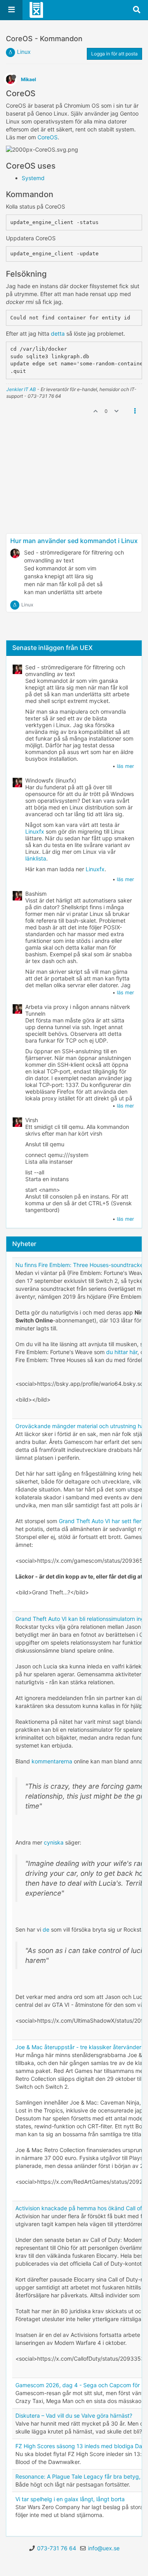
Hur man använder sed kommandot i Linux (74, 541)
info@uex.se (104, 2548)
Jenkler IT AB (21, 389)
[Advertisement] (74, 505)
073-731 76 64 (57, 2548)
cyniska (54, 1842)
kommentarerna (52, 1761)
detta (59, 333)
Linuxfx (35, 831)
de (46, 1929)
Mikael (28, 79)
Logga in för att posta (114, 54)
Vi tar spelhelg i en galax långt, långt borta (70, 2499)
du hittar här (122, 1352)
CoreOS (48, 137)
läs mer (126, 766)
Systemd (33, 178)
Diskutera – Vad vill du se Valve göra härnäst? (74, 2415)
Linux (24, 52)
